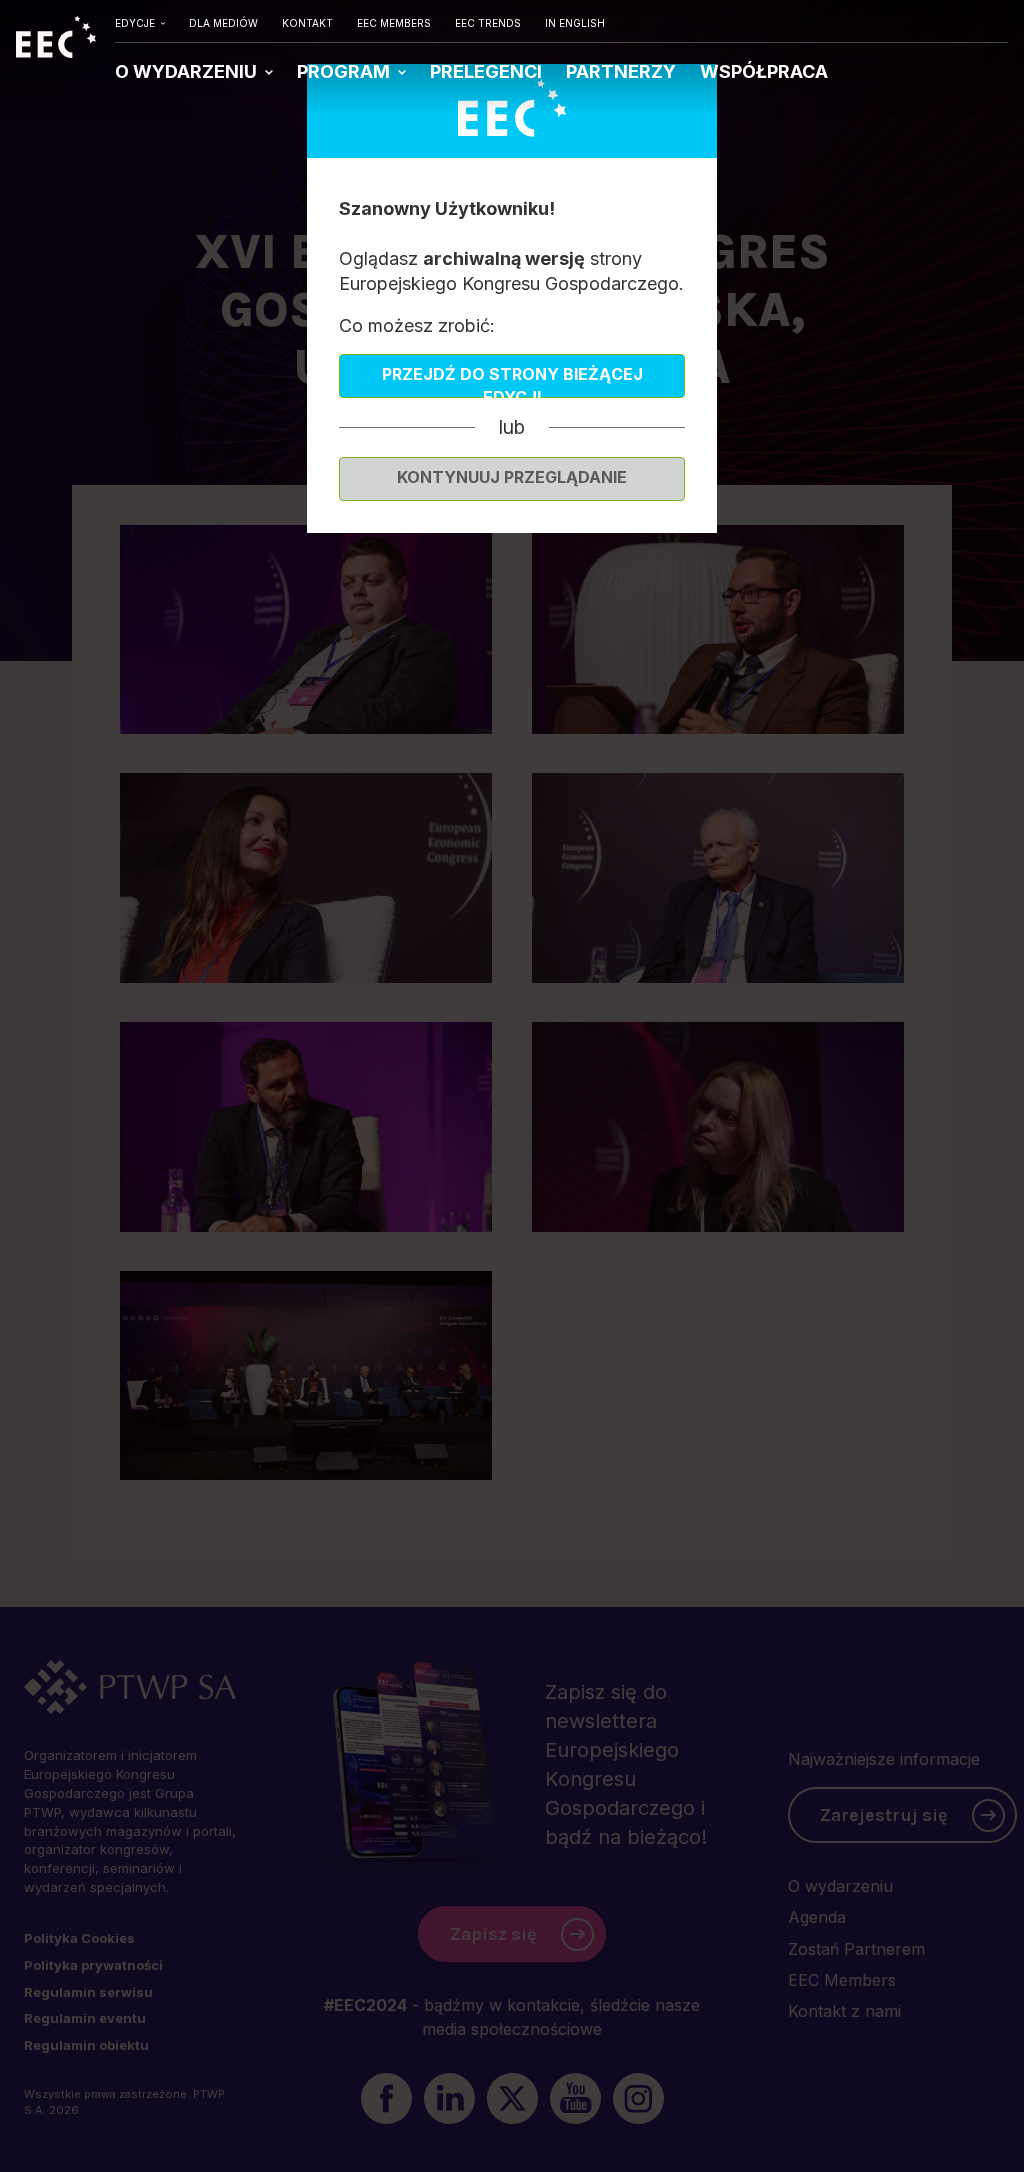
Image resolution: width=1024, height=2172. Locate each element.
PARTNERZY (621, 71)
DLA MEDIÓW (223, 23)
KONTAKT (307, 23)
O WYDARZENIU (188, 71)
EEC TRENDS (488, 23)
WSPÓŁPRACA (764, 71)
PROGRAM (345, 71)
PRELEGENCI (486, 71)
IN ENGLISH (575, 23)
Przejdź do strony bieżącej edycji (512, 381)
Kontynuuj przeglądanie (512, 477)
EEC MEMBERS (394, 23)
